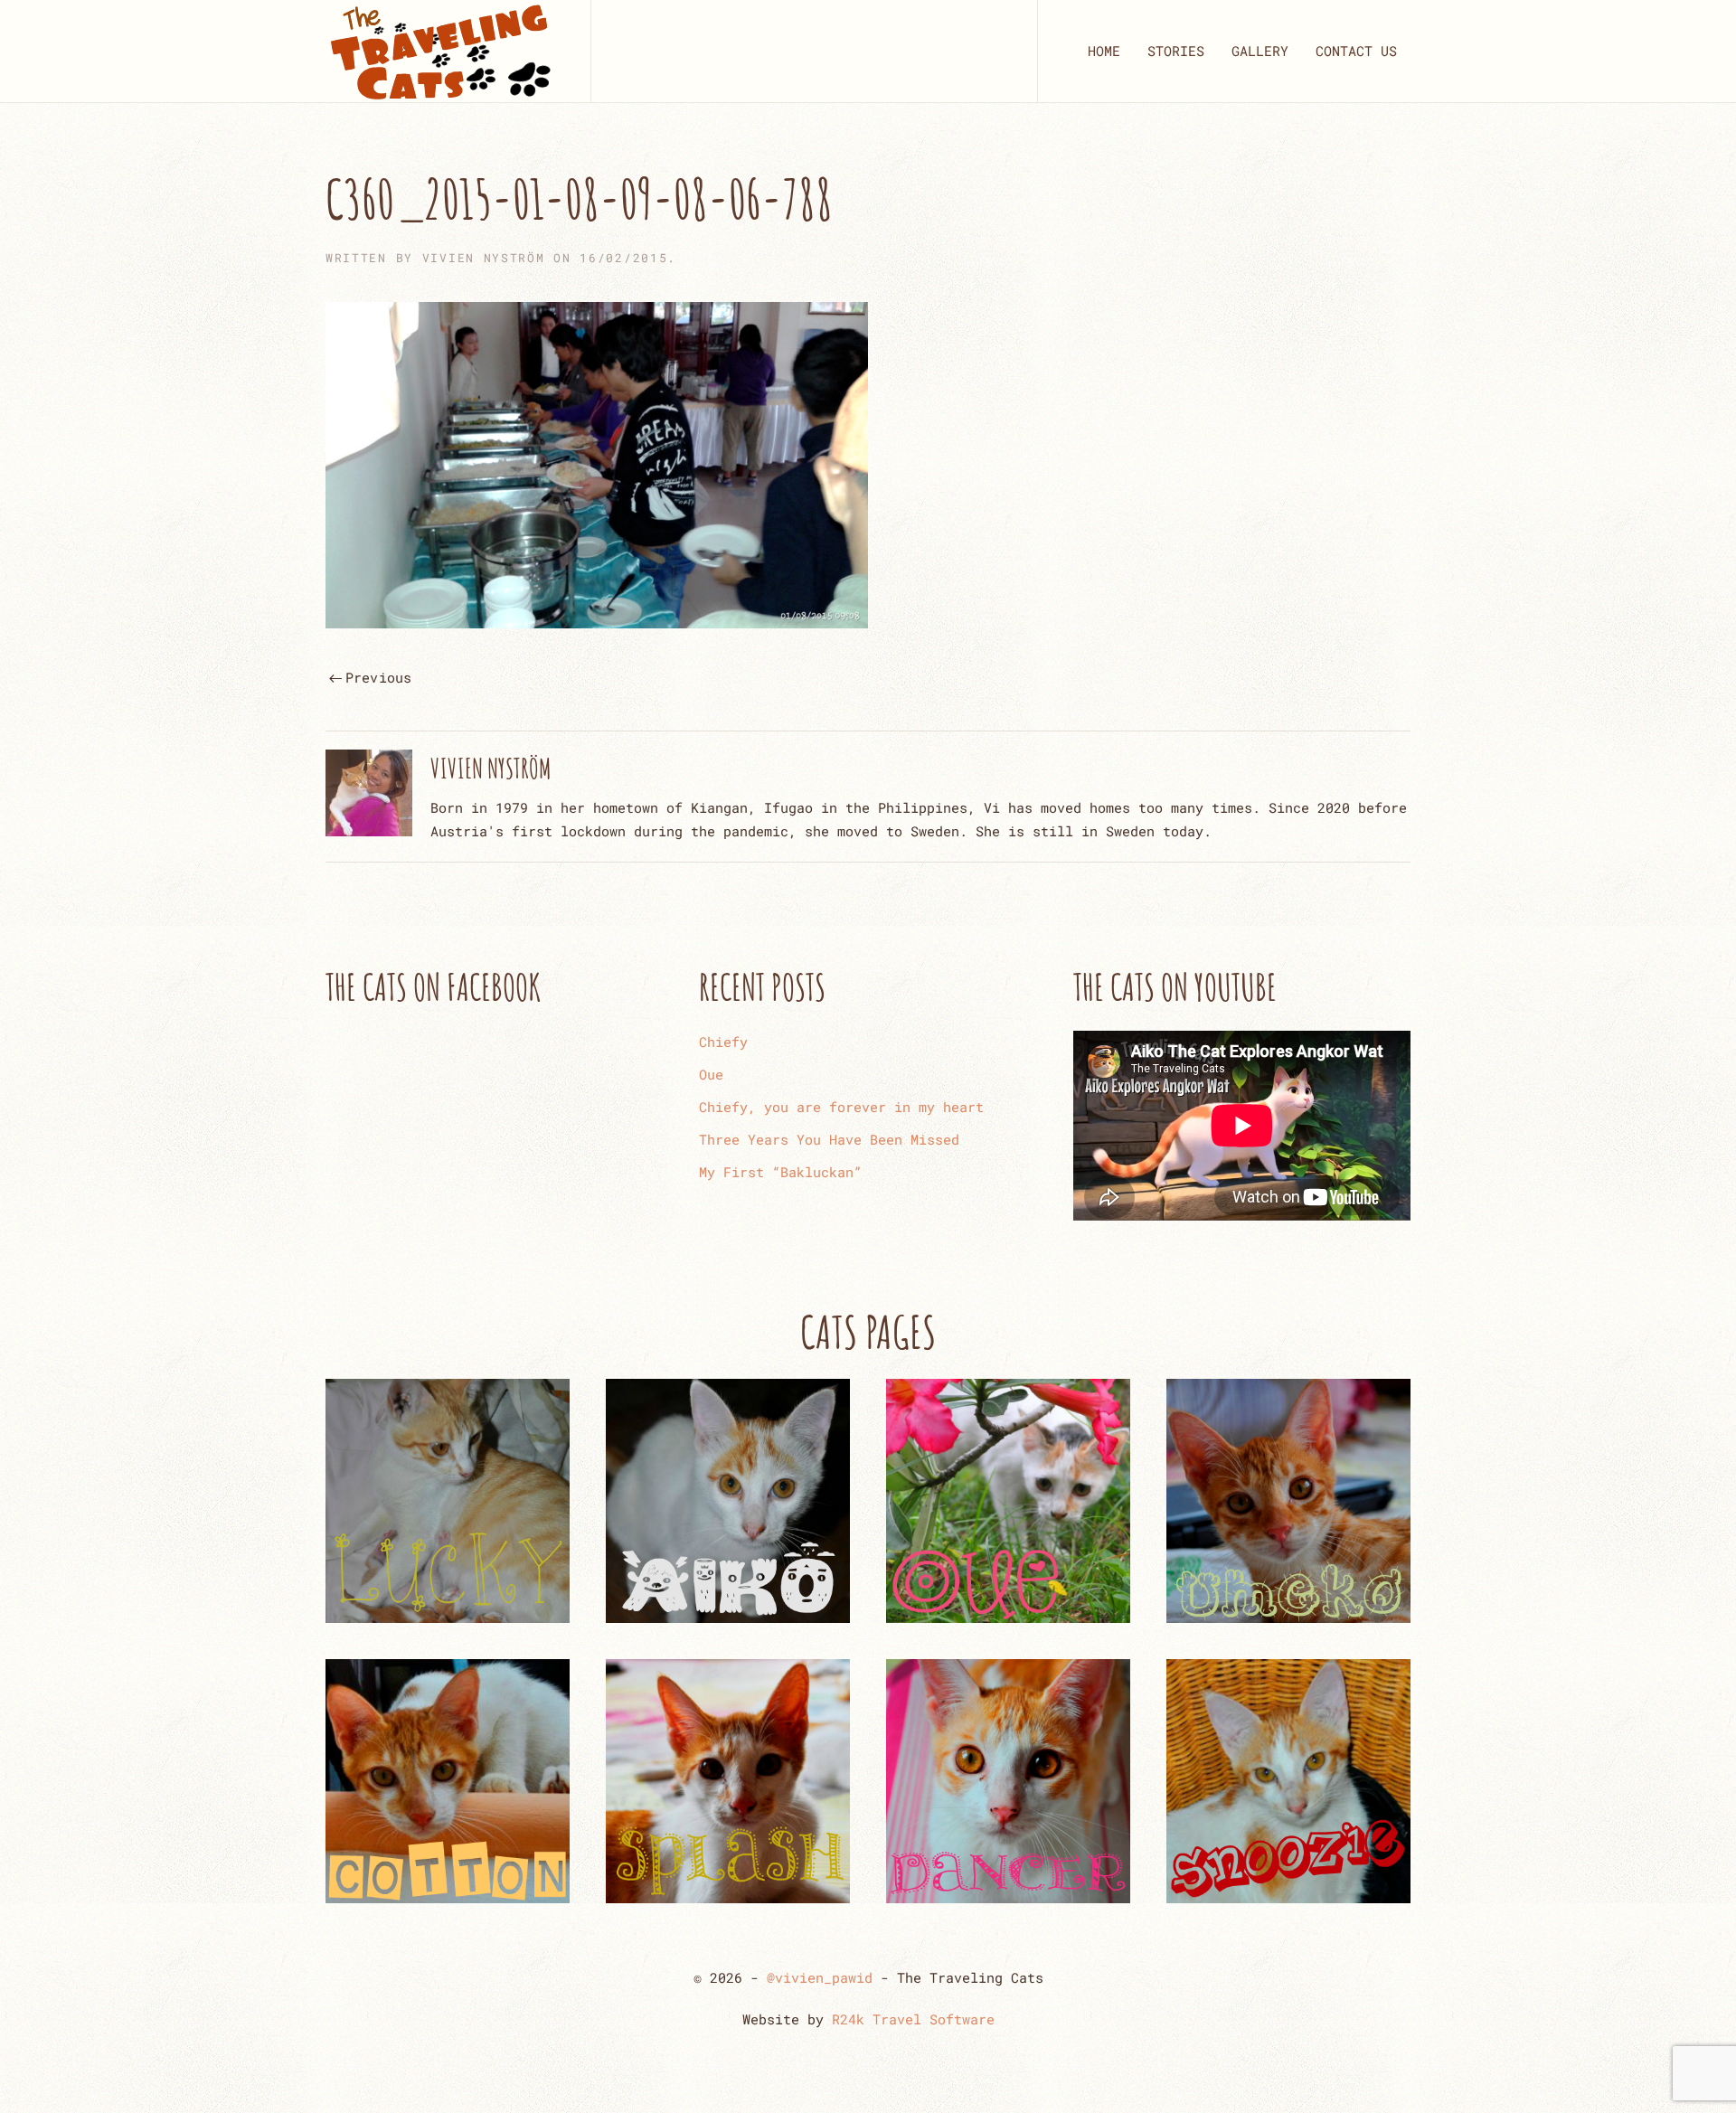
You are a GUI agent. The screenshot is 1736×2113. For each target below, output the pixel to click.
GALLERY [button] (1260, 51)
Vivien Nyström (484, 258)
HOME (1104, 51)
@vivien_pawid (820, 1977)
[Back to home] (440, 51)
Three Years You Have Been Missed (829, 1139)
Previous (379, 677)
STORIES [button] (1176, 51)
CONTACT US (1356, 51)
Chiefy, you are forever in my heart (841, 1107)
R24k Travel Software (913, 2019)
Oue (711, 1074)
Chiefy (723, 1042)
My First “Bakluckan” (780, 1172)
